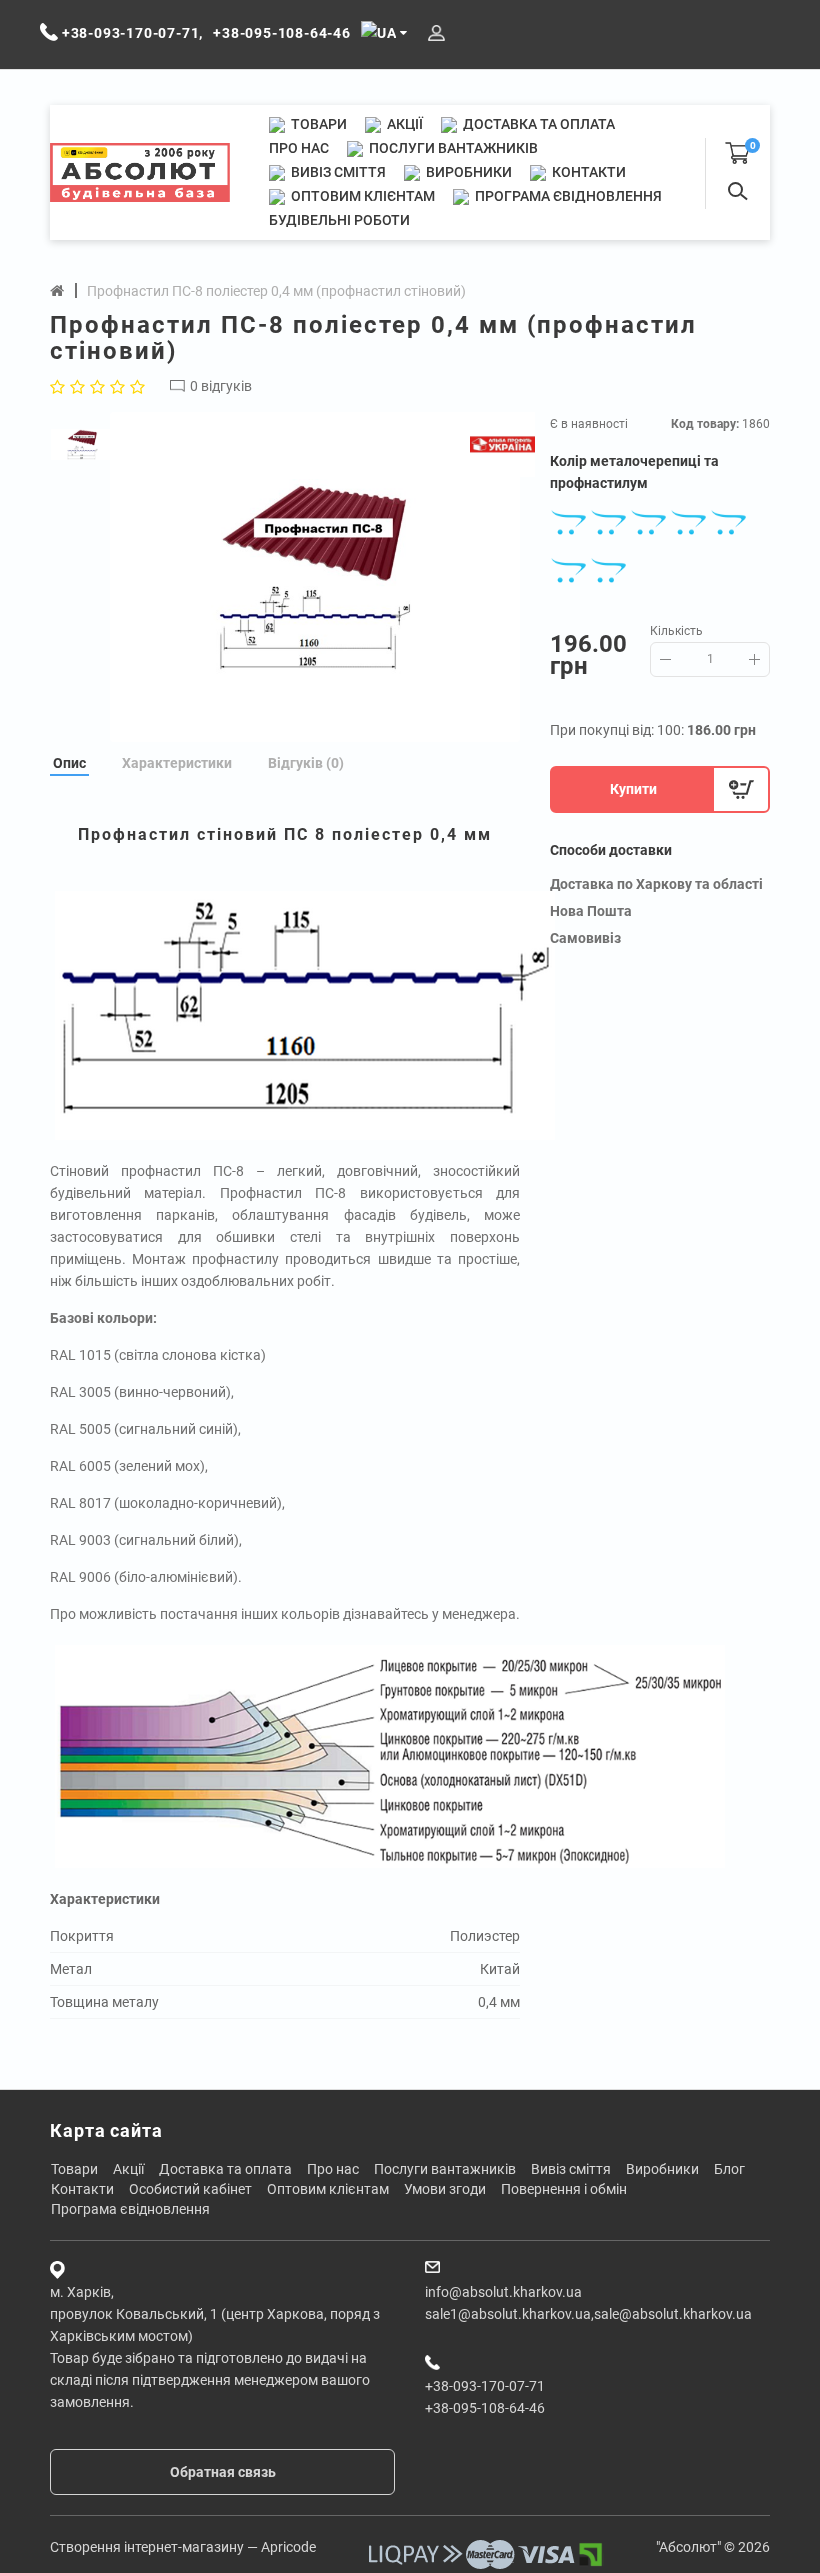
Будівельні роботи (339, 220)
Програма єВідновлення (567, 196)
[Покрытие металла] (390, 1755)
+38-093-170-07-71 (485, 2386)
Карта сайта (106, 2130)
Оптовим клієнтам (361, 196)
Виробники (467, 172)
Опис (69, 763)
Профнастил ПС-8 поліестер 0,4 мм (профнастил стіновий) (276, 291)
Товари (317, 124)
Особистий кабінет (190, 2189)
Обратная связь (223, 2472)
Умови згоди (445, 2189)
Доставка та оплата (537, 124)
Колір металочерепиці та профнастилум (634, 472)
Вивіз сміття (337, 172)
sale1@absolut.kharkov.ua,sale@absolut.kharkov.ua (588, 2314)
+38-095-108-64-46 (485, 2408)
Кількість (676, 631)
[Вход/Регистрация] (436, 33)
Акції (403, 124)
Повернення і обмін (564, 2189)
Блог (729, 2169)
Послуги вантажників (452, 148)
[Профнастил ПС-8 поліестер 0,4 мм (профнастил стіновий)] (315, 577)
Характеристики (177, 763)
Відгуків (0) (306, 763)
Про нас (299, 148)
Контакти (587, 172)
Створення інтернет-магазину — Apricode (183, 2547)
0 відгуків (221, 386)
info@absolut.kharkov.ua (503, 2292)
